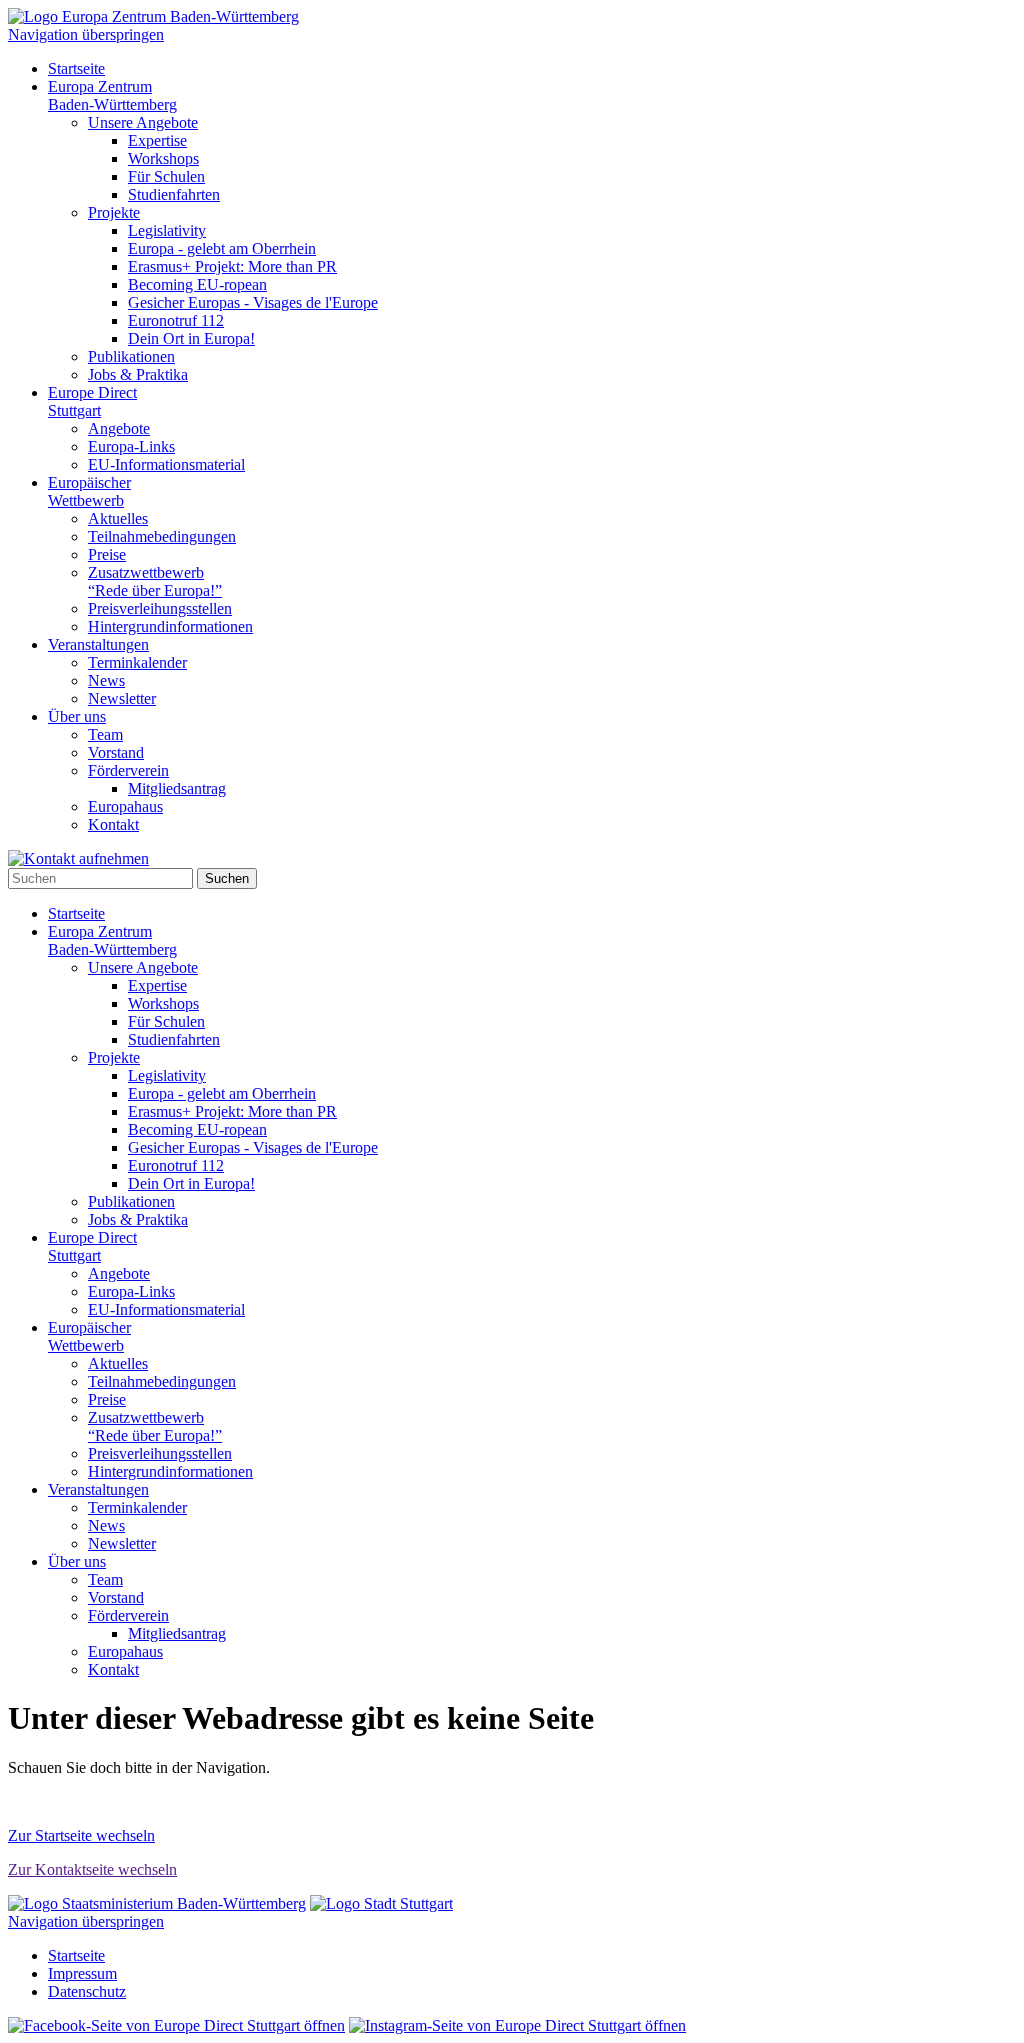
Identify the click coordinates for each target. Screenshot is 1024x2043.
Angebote (119, 428)
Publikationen (131, 356)
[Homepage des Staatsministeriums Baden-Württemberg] (157, 1903)
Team (105, 734)
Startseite (76, 68)
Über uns (77, 716)
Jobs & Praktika (138, 374)
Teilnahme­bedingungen (162, 536)
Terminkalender (137, 662)
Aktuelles (118, 518)
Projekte (114, 212)
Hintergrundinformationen (170, 626)
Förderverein (128, 770)
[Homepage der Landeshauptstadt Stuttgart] (381, 1903)
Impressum (82, 1973)
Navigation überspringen (86, 34)
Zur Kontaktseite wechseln (92, 1869)
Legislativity (167, 230)
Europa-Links (131, 446)
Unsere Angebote (143, 122)
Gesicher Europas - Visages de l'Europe (253, 302)
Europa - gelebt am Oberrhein (222, 248)
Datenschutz (87, 1991)
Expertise (157, 140)
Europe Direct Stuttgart (92, 401)
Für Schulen (166, 176)
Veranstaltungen (98, 644)
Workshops (163, 158)
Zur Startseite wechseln (81, 1835)
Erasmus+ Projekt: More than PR (232, 266)
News (106, 680)
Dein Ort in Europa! (191, 338)
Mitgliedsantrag (177, 788)
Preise (107, 554)
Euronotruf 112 (176, 320)
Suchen (227, 878)
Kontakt (113, 824)
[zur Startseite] (153, 16)
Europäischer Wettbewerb (89, 491)
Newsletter (122, 698)
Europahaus (125, 806)
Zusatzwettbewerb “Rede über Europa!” (155, 581)
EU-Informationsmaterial (166, 464)
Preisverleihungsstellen (160, 608)
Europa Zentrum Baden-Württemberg (112, 95)
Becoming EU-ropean (197, 284)
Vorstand (116, 752)
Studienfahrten (174, 194)
